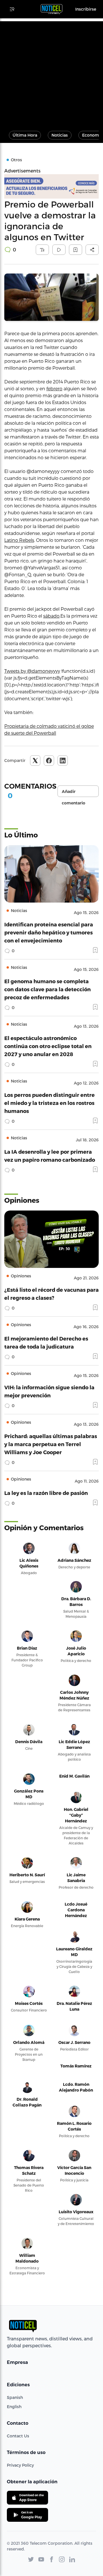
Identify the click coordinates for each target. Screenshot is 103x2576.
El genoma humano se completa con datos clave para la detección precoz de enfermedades (47, 989)
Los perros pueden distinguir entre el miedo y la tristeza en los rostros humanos (49, 1103)
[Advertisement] (51, 73)
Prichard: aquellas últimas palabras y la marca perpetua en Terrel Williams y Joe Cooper (51, 1444)
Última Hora (25, 135)
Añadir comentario (74, 793)
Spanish (15, 2397)
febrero (54, 388)
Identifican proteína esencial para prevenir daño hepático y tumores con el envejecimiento (49, 932)
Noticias (60, 135)
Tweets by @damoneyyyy (32, 671)
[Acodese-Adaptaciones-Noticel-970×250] (51, 186)
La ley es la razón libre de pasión (46, 1493)
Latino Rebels (19, 540)
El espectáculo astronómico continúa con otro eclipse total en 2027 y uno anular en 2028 (48, 1046)
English (14, 2407)
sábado (51, 616)
